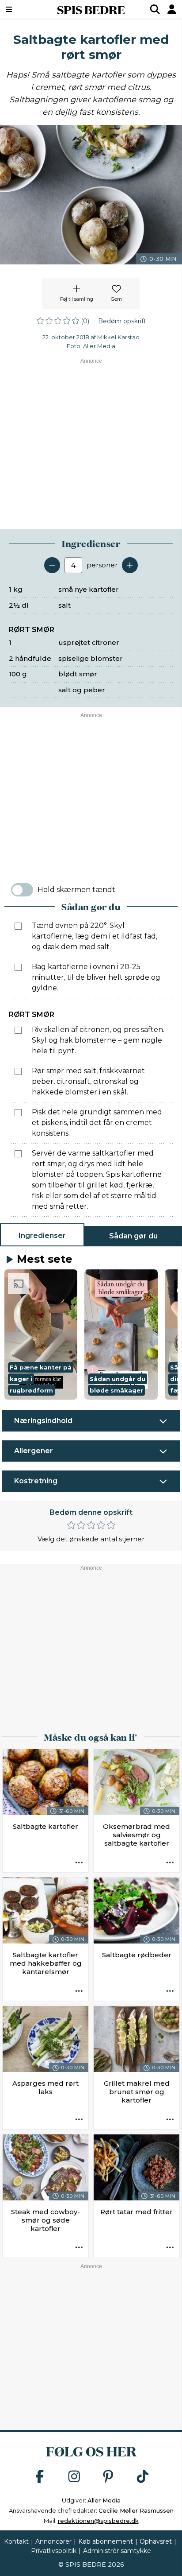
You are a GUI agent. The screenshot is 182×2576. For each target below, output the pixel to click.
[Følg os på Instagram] (74, 2477)
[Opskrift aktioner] (79, 1863)
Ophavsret (156, 2541)
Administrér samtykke (117, 2551)
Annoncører (53, 2541)
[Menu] (22, 9)
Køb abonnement (106, 2541)
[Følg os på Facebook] (40, 2477)
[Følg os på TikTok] (143, 2477)
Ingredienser (42, 1236)
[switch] (22, 890)
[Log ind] (172, 9)
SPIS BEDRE (91, 9)
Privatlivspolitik (54, 2551)
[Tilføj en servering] (130, 565)
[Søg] (155, 9)
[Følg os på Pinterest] (108, 2477)
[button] (41, 1335)
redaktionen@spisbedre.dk (98, 2521)
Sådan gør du (133, 1236)
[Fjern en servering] (52, 565)
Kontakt (16, 2541)
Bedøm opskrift (122, 321)
